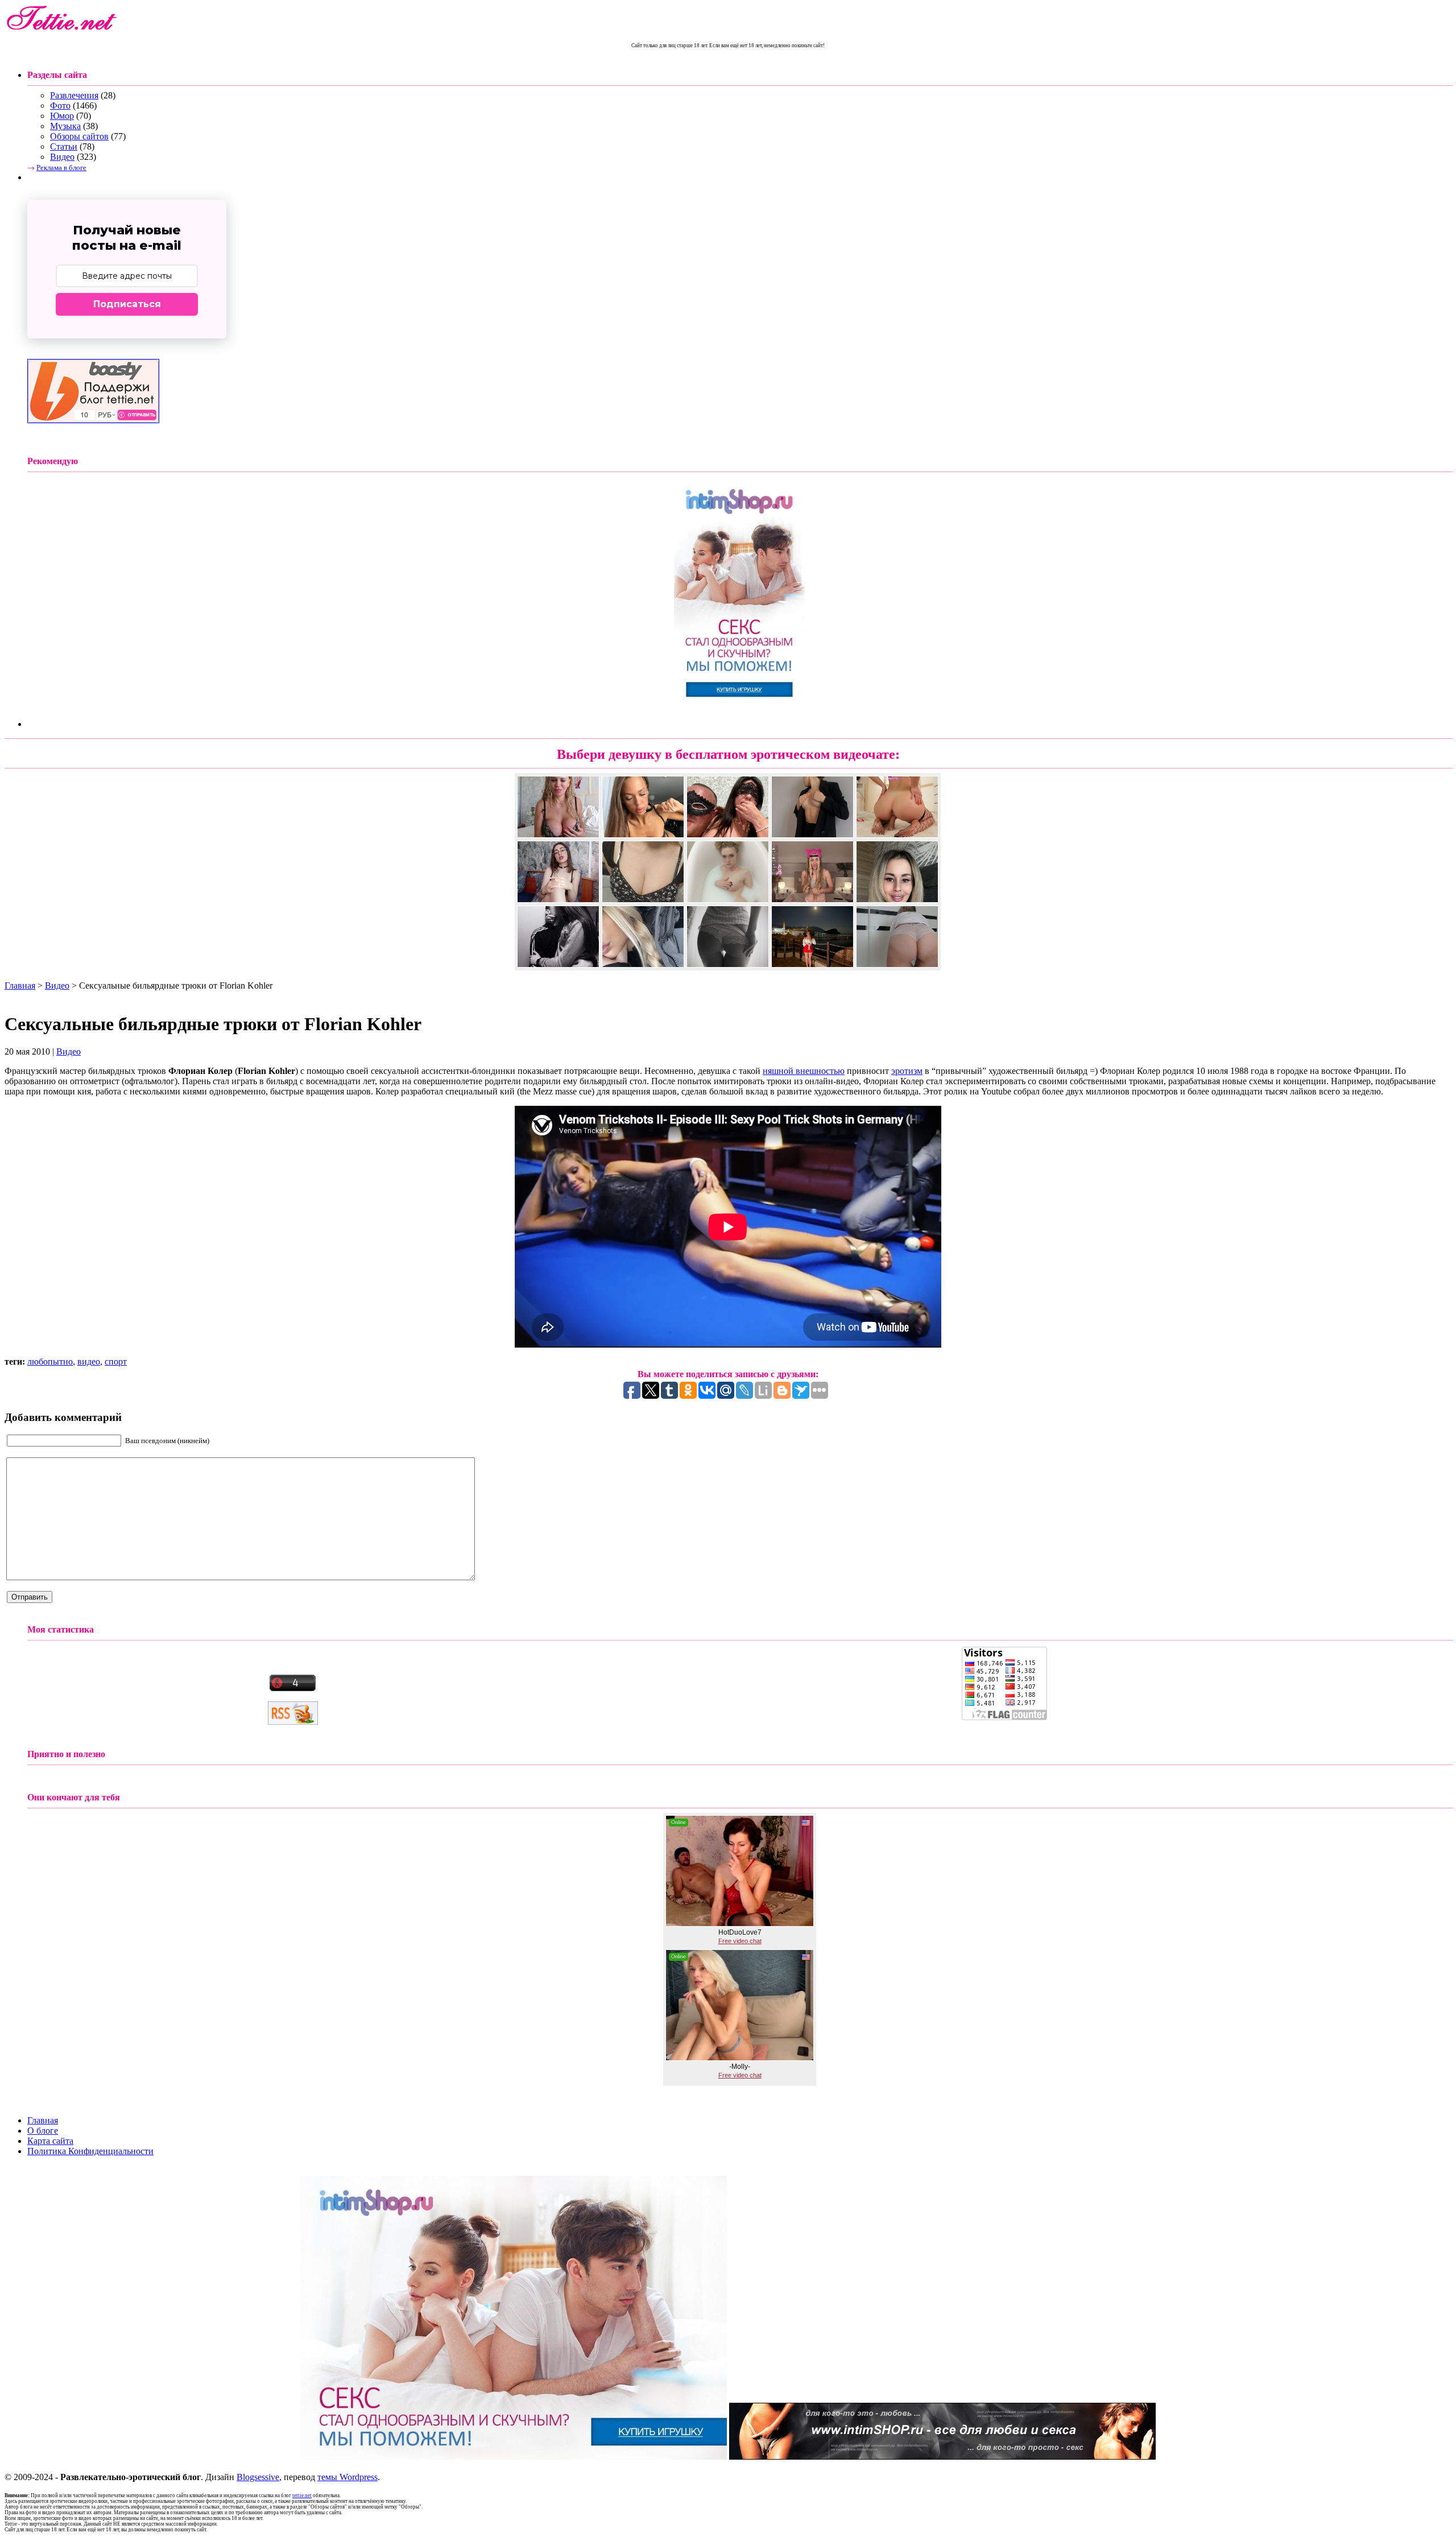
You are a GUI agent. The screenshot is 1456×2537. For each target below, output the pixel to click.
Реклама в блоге (61, 167)
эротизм (907, 1071)
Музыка (65, 126)
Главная (20, 986)
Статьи (64, 146)
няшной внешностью (804, 1071)
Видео (62, 157)
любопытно (50, 1362)
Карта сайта (50, 2141)
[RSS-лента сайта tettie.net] (293, 1722)
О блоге (43, 2131)
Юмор (62, 116)
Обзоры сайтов (79, 136)
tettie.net (302, 2495)
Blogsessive (258, 2477)
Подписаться (127, 304)
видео (89, 1362)
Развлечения (74, 95)
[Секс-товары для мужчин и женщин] (942, 2457)
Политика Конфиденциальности (90, 2151)
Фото (60, 106)
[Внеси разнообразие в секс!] (739, 706)
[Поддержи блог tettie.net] (93, 420)
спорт (116, 1362)
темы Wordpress (348, 2477)
